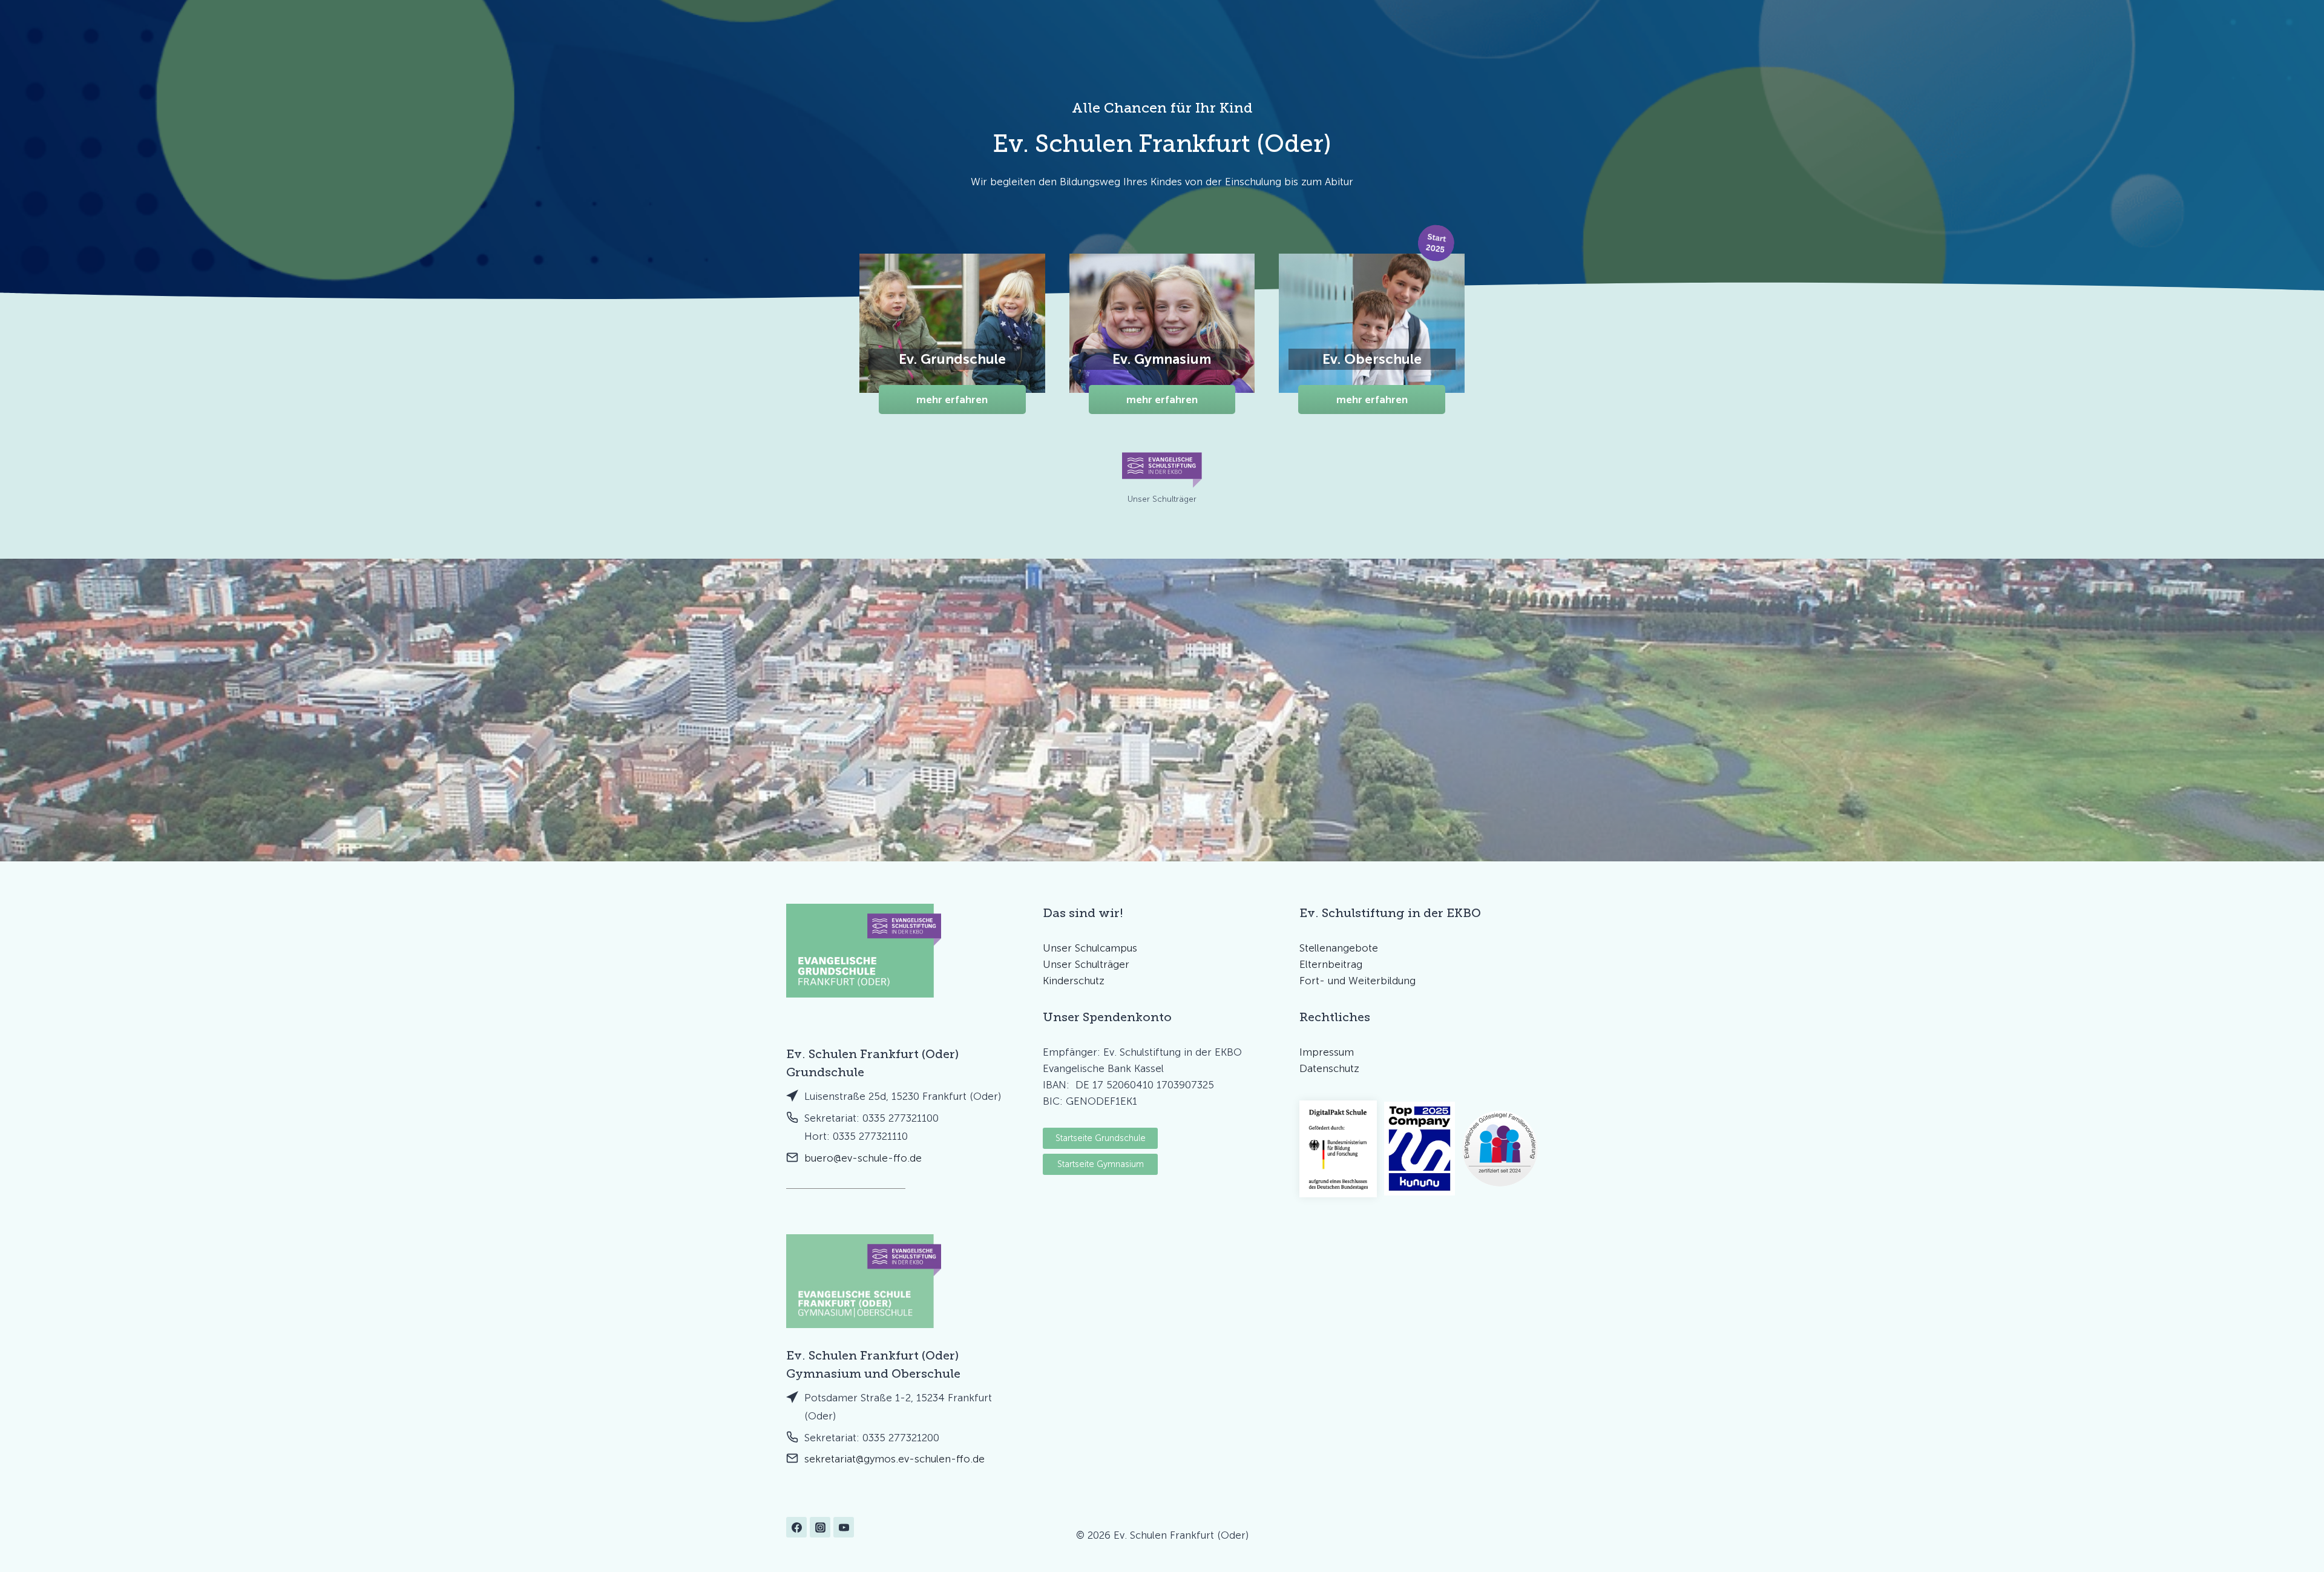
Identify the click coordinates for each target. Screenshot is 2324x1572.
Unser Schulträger (1086, 964)
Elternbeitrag (1331, 964)
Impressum (1327, 1052)
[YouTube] (844, 1527)
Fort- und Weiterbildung (1357, 981)
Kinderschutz (1074, 981)
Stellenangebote (1339, 948)
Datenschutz (1329, 1068)
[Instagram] (820, 1527)
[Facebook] (796, 1527)
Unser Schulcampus (1090, 948)
